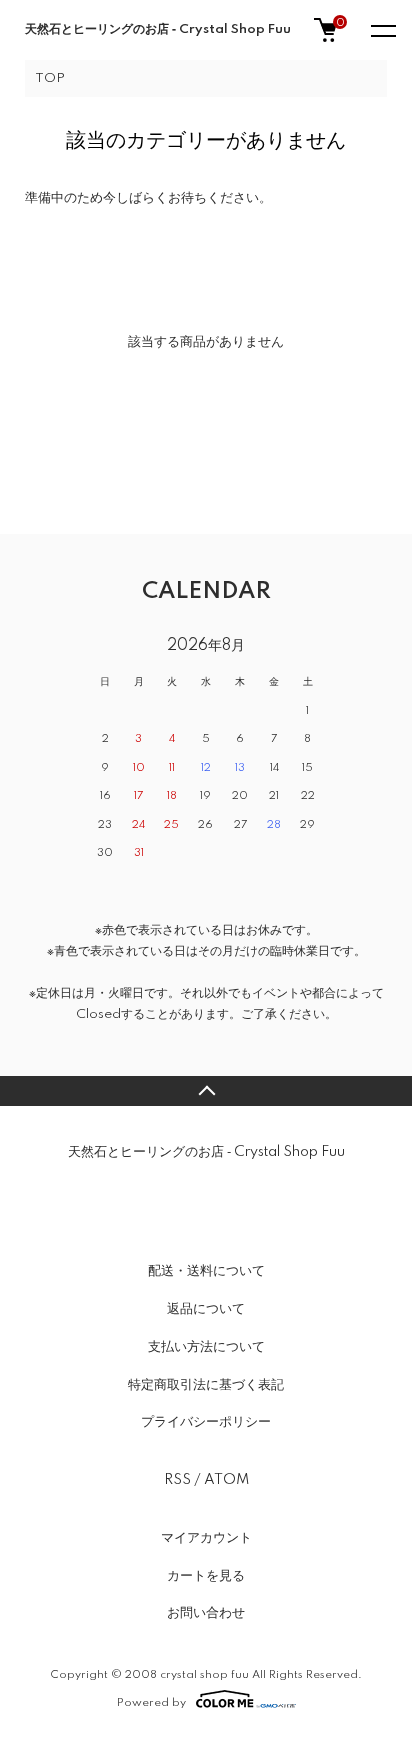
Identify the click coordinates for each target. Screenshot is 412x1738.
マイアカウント (206, 1538)
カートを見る (206, 1576)
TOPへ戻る (206, 1091)
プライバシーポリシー (206, 1422)
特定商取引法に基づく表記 (206, 1385)
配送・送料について (206, 1271)
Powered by (151, 1702)
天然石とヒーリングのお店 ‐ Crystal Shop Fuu (158, 29)
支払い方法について (206, 1347)
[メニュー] (382, 30)
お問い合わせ (206, 1613)
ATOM (226, 1480)
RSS (177, 1480)
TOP (50, 78)
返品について (206, 1309)
